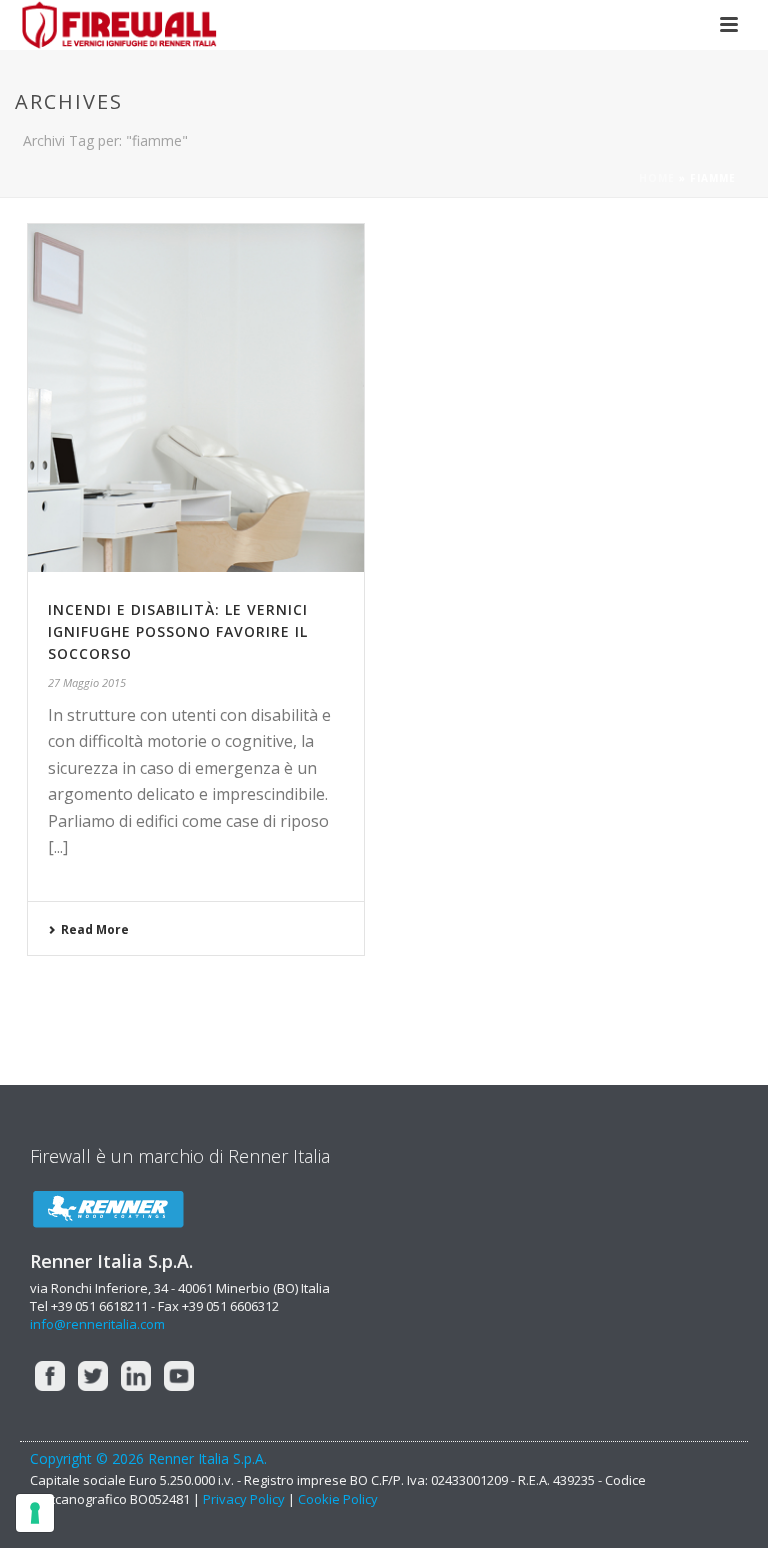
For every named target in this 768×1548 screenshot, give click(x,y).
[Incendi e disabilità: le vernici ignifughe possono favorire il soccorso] (196, 398)
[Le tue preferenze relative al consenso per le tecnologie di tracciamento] (35, 1513)
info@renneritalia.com (97, 1324)
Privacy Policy (244, 1499)
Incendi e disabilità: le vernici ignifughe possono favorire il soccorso (178, 631)
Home (657, 178)
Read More (95, 929)
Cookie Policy (338, 1499)
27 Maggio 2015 (87, 682)
